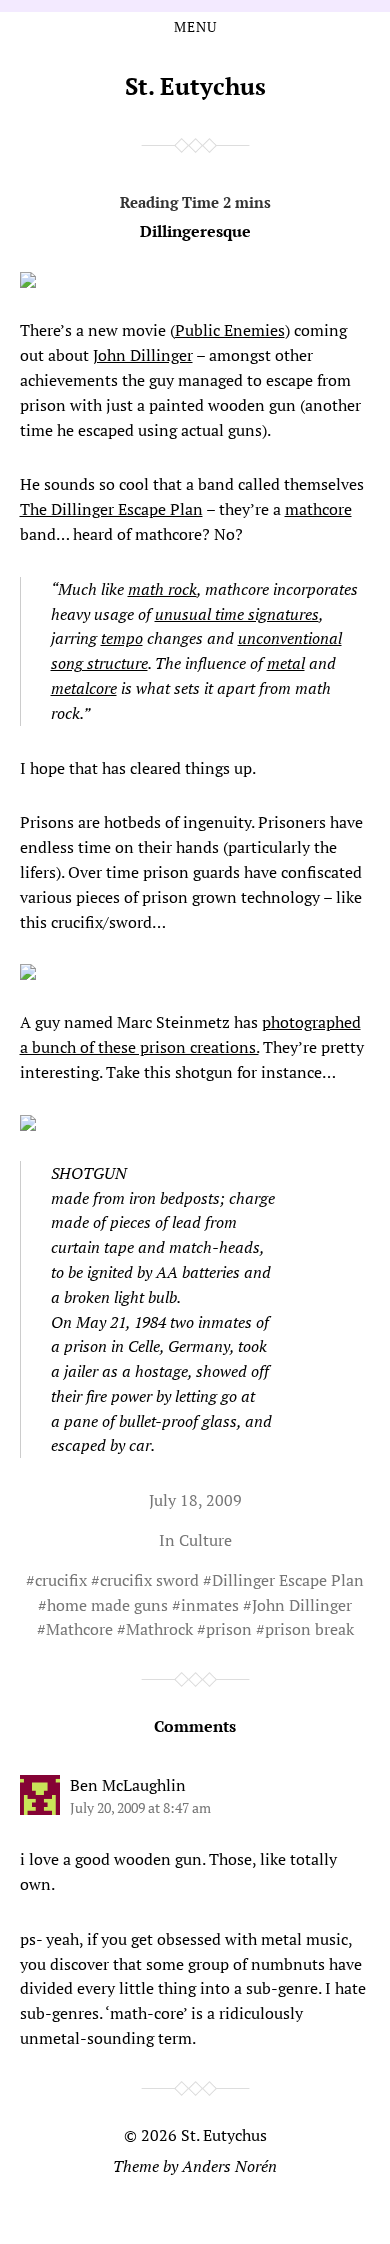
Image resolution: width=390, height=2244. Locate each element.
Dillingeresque (195, 231)
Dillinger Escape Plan (288, 1580)
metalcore (84, 688)
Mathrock (159, 1629)
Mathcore (79, 1629)
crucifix (61, 1580)
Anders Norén (229, 2166)
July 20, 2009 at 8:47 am (140, 1807)
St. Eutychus (195, 86)
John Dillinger (143, 355)
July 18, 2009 (195, 1500)
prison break (309, 1629)
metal (286, 663)
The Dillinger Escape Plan (111, 509)
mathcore (318, 509)
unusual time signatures (237, 614)
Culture (205, 1540)
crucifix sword (149, 1580)
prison (229, 1629)
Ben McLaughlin (128, 1785)
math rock (162, 589)
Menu (195, 27)
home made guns (107, 1605)
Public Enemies (230, 330)
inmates (210, 1605)
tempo (122, 638)
